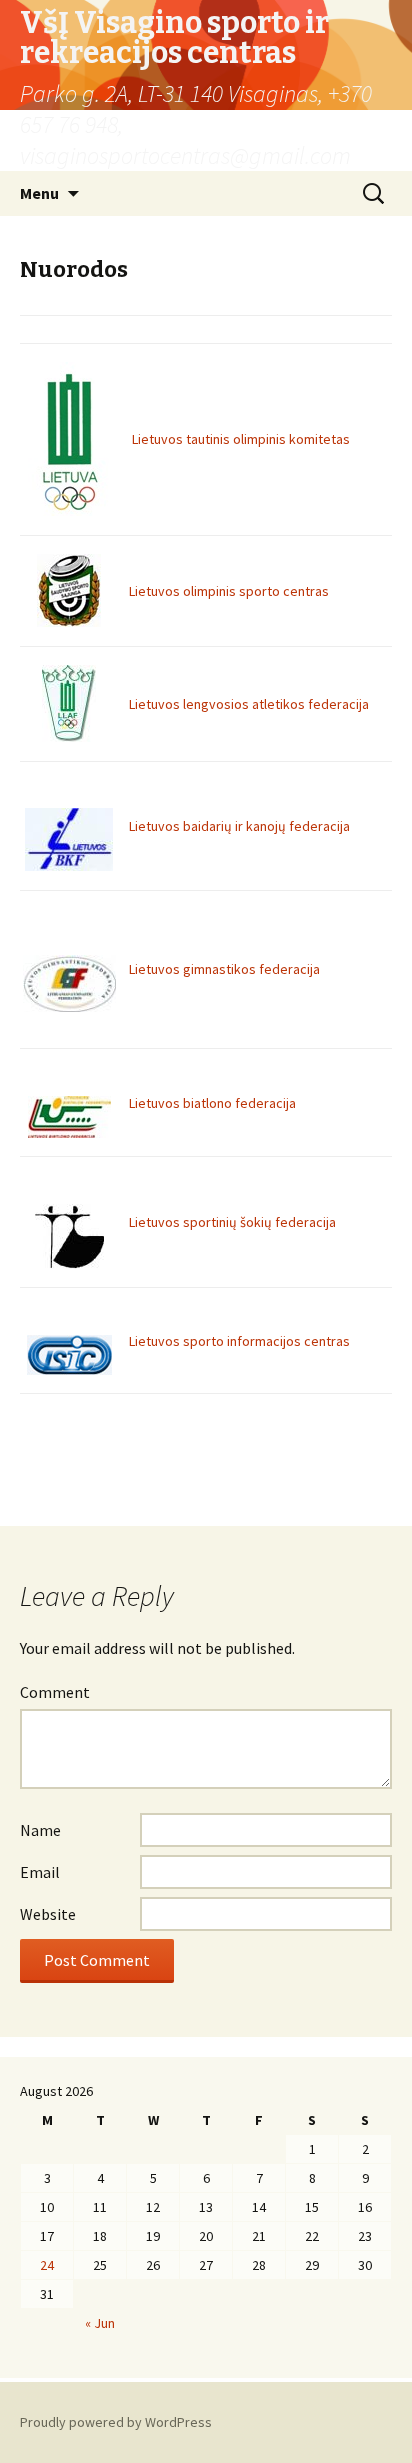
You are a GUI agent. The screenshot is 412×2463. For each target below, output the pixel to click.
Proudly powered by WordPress (116, 2422)
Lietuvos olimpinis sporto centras (229, 591)
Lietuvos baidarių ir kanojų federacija (239, 826)
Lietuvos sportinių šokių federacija (232, 1222)
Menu (39, 193)
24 (47, 2265)
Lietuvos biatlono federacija (212, 1103)
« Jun (100, 2323)
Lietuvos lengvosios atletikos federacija (249, 704)
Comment (55, 1692)
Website (48, 1914)
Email (40, 1872)
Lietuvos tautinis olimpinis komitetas (241, 439)
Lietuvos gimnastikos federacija (224, 969)
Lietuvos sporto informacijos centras (239, 1341)
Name (40, 1830)
